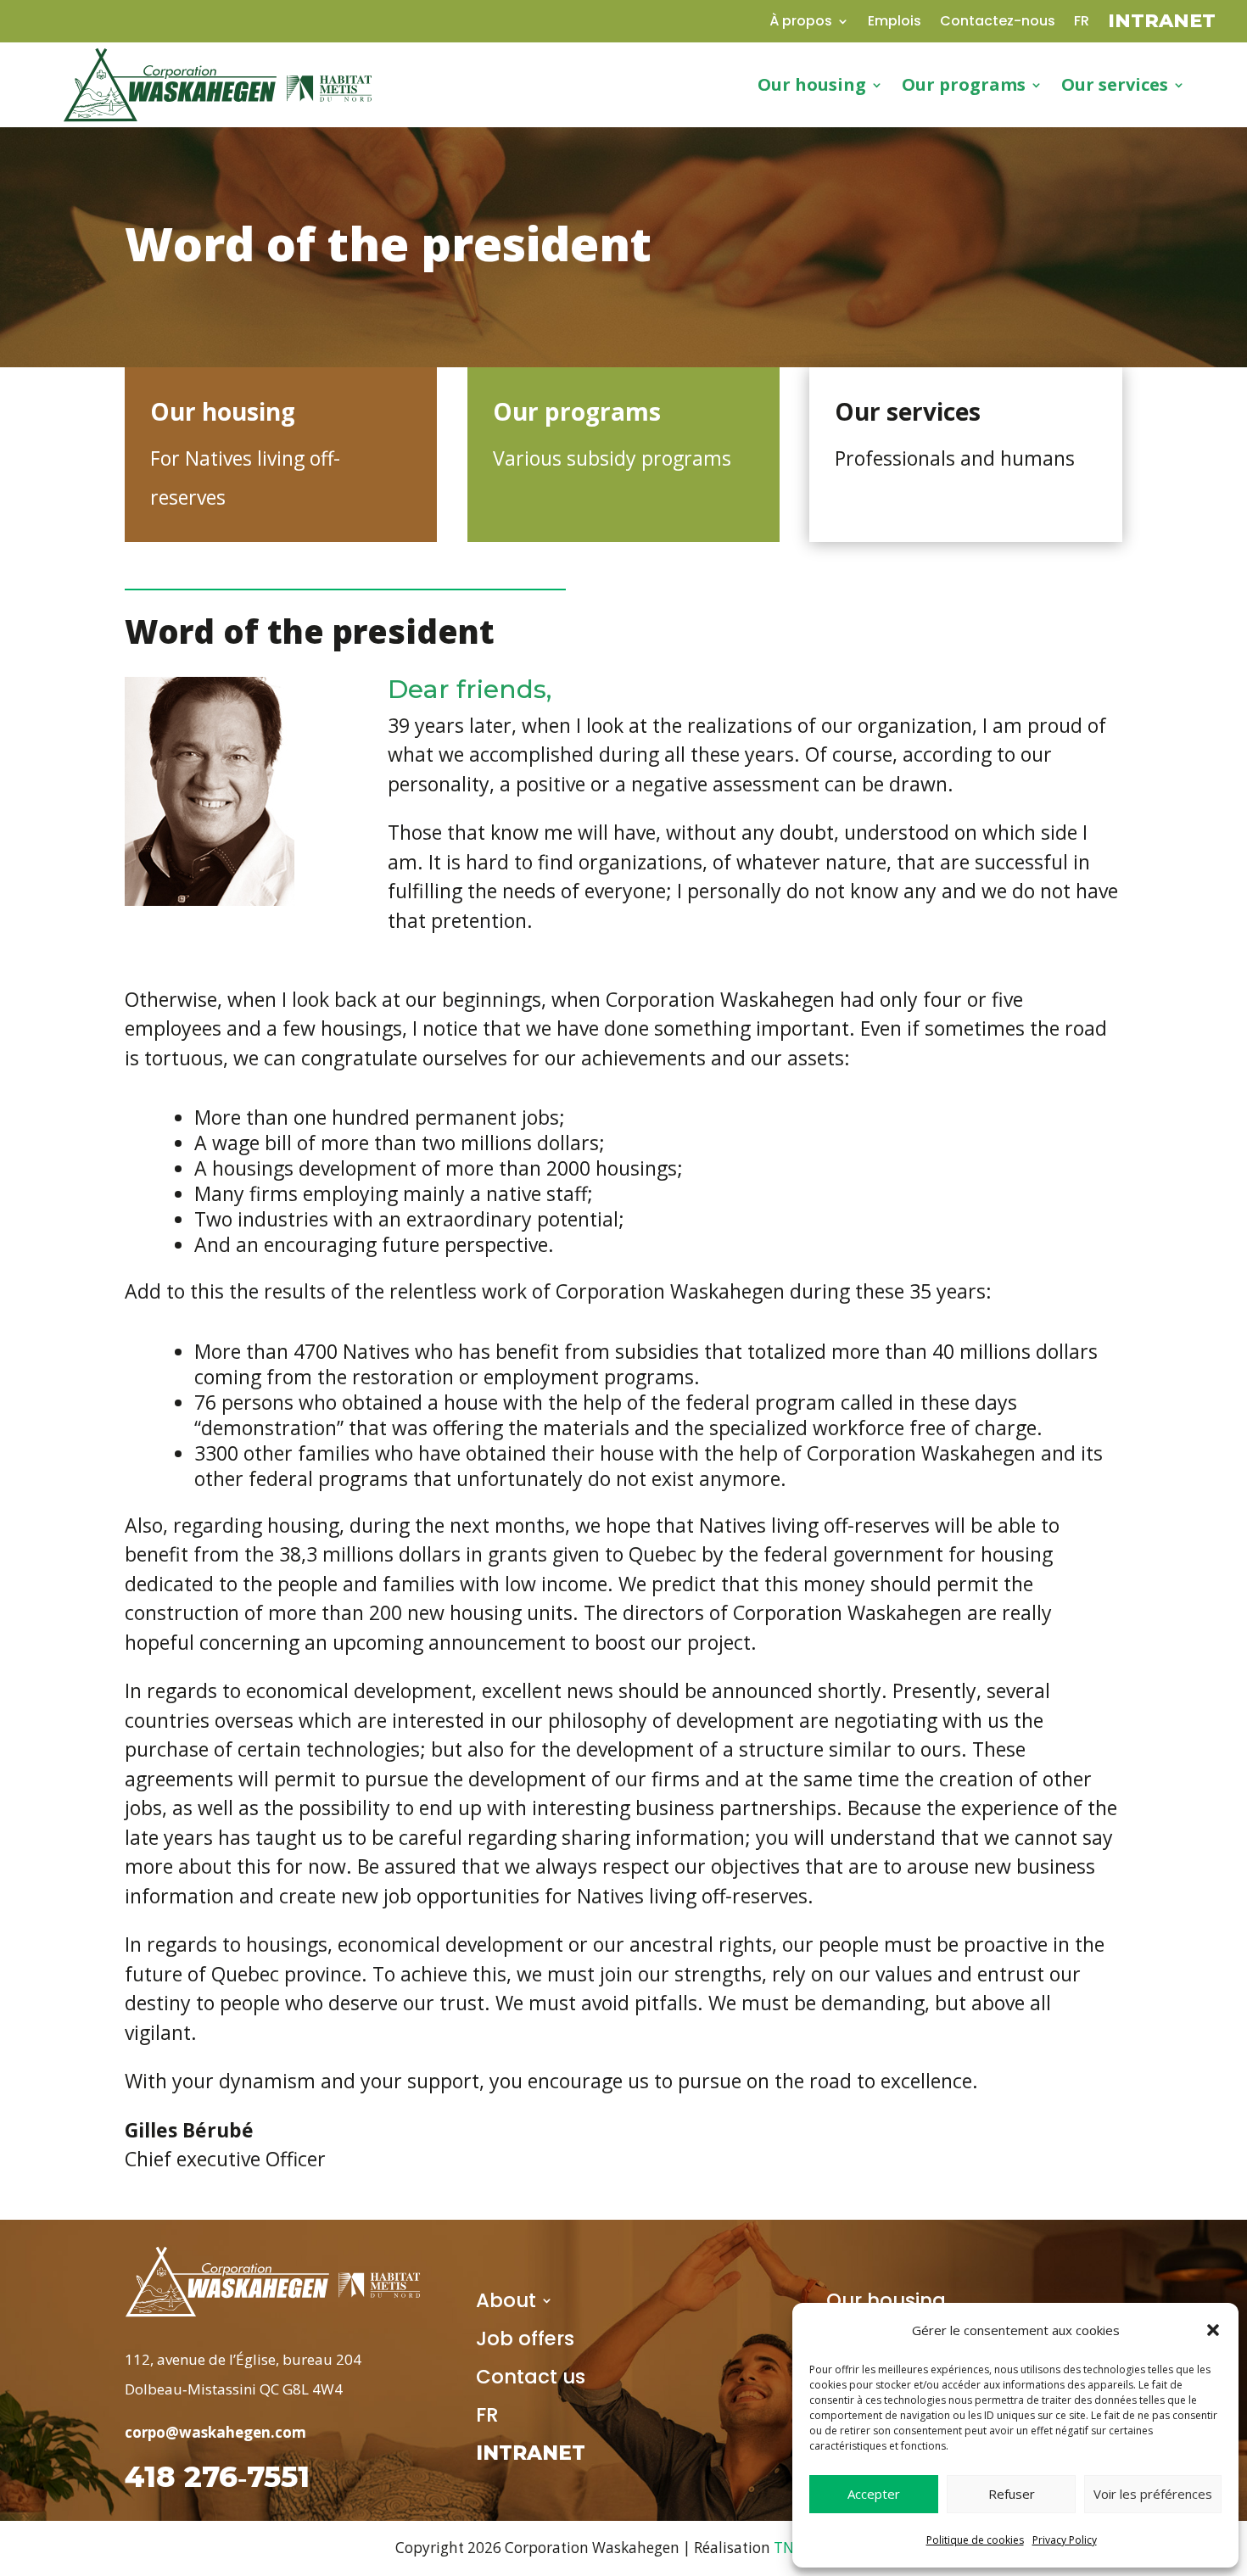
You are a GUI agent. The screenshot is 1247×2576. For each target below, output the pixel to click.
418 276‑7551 (217, 2477)
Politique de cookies (975, 2540)
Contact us (531, 2380)
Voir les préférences (1153, 2494)
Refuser (1012, 2494)
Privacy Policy (1065, 2540)
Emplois (895, 23)
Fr (1082, 23)
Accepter (874, 2494)
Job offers (525, 2342)
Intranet (1162, 24)
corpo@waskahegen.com (215, 2432)
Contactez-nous (998, 23)
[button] (1213, 2330)
